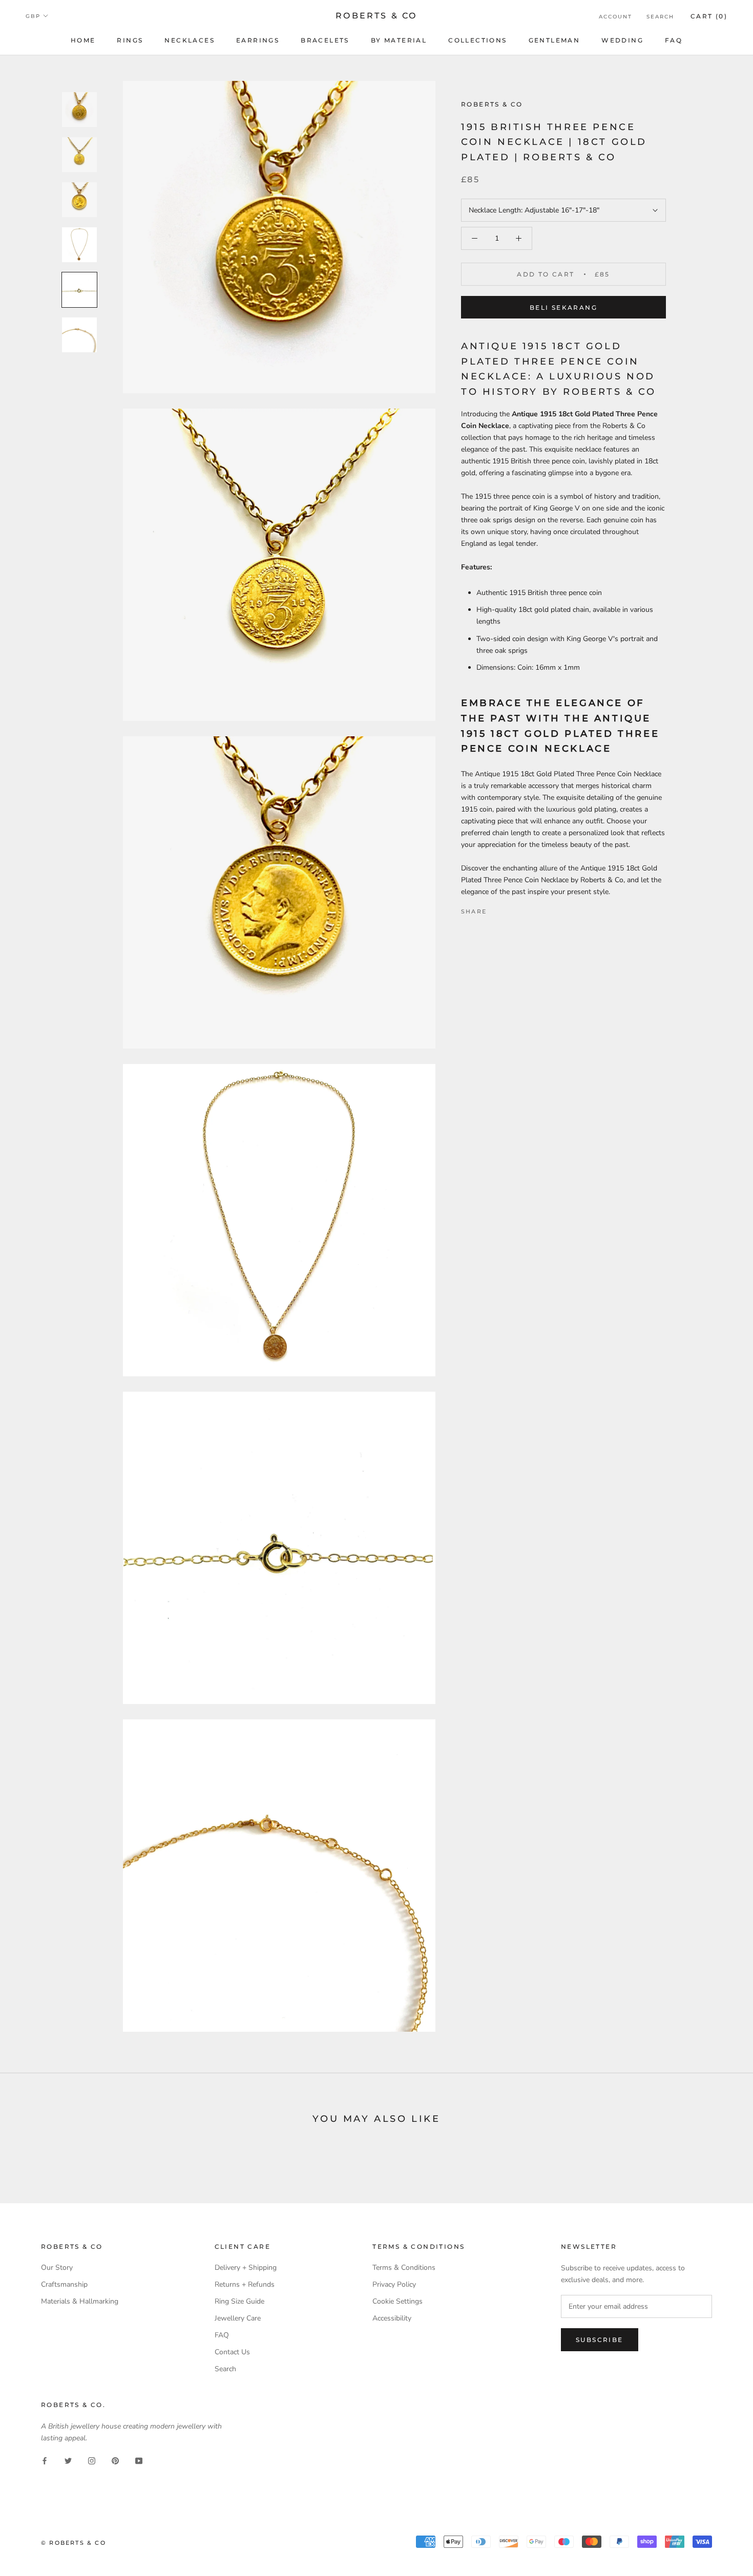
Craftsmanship (64, 2284)
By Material (399, 40)
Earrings (258, 40)
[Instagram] (92, 2460)
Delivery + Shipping (246, 2268)
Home (83, 40)
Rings (130, 40)
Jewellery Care (238, 2318)
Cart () (709, 16)
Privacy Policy (394, 2284)
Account (615, 17)
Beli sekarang (563, 307)
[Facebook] (496, 909)
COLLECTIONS (477, 40)
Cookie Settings (398, 2301)
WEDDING (622, 40)
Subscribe (600, 2340)
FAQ (674, 40)
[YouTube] (139, 2460)
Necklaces (190, 40)
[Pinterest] (523, 909)
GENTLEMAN (555, 40)
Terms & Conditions (404, 2268)
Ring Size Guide (239, 2301)
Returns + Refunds (245, 2284)
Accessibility (392, 2318)
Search (660, 17)
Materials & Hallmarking (80, 2301)
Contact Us (232, 2352)
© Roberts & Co (74, 2543)
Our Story (57, 2268)
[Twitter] (510, 909)
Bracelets (325, 40)
